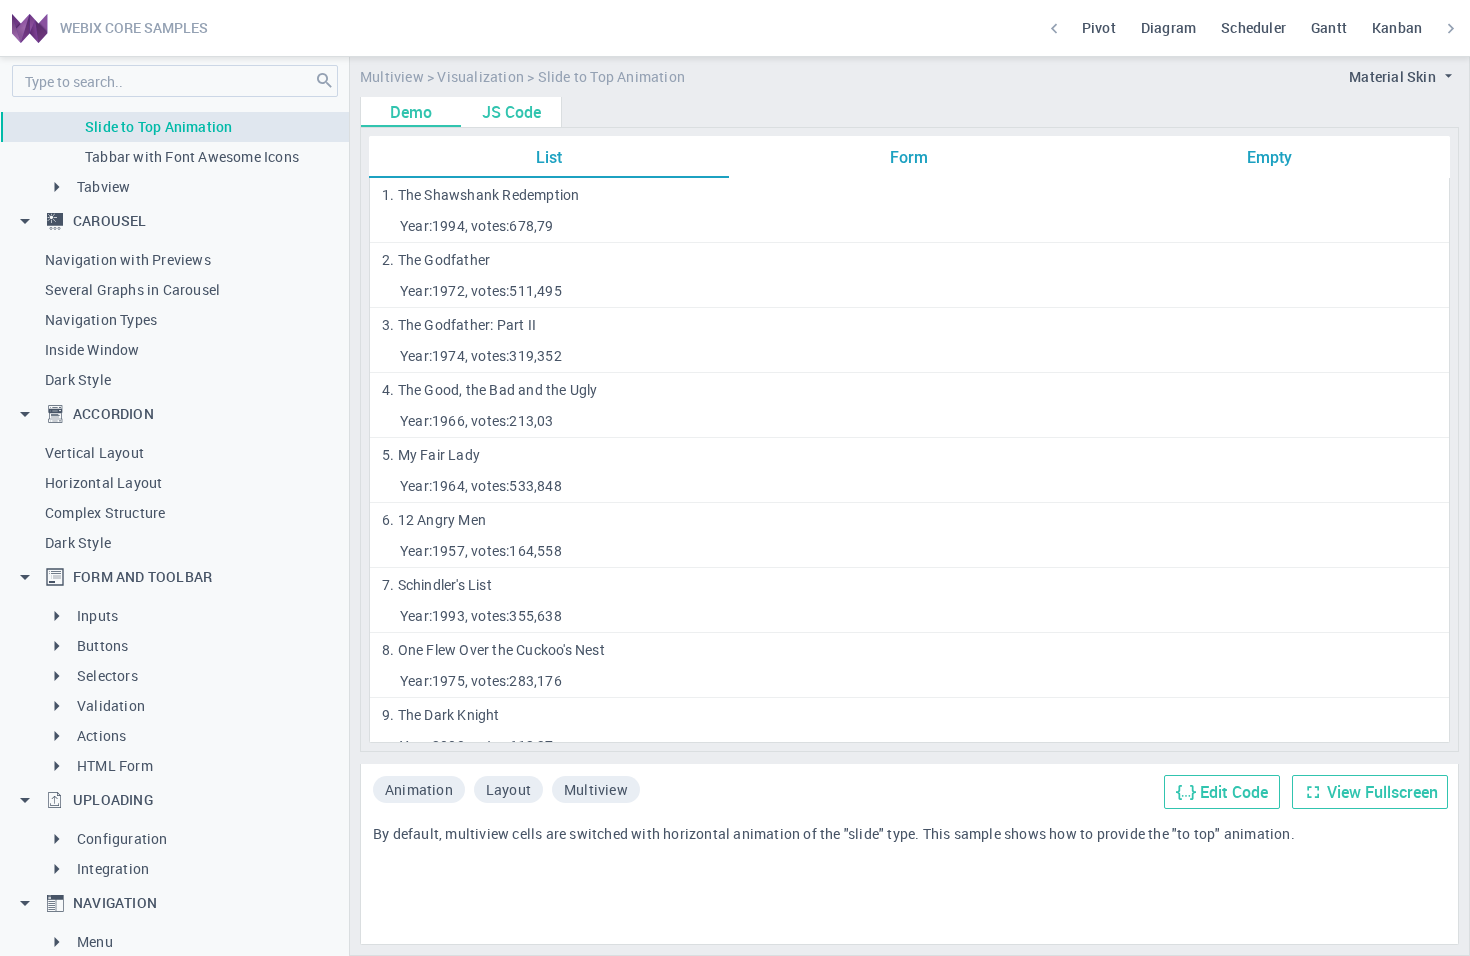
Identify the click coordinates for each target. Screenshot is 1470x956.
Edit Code (1234, 792)
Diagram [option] (1168, 27)
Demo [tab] (411, 112)
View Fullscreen (1382, 792)
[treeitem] (175, 127)
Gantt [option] (1329, 27)
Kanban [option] (1397, 27)
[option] (419, 792)
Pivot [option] (1099, 27)
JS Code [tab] (511, 112)
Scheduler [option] (1253, 27)
